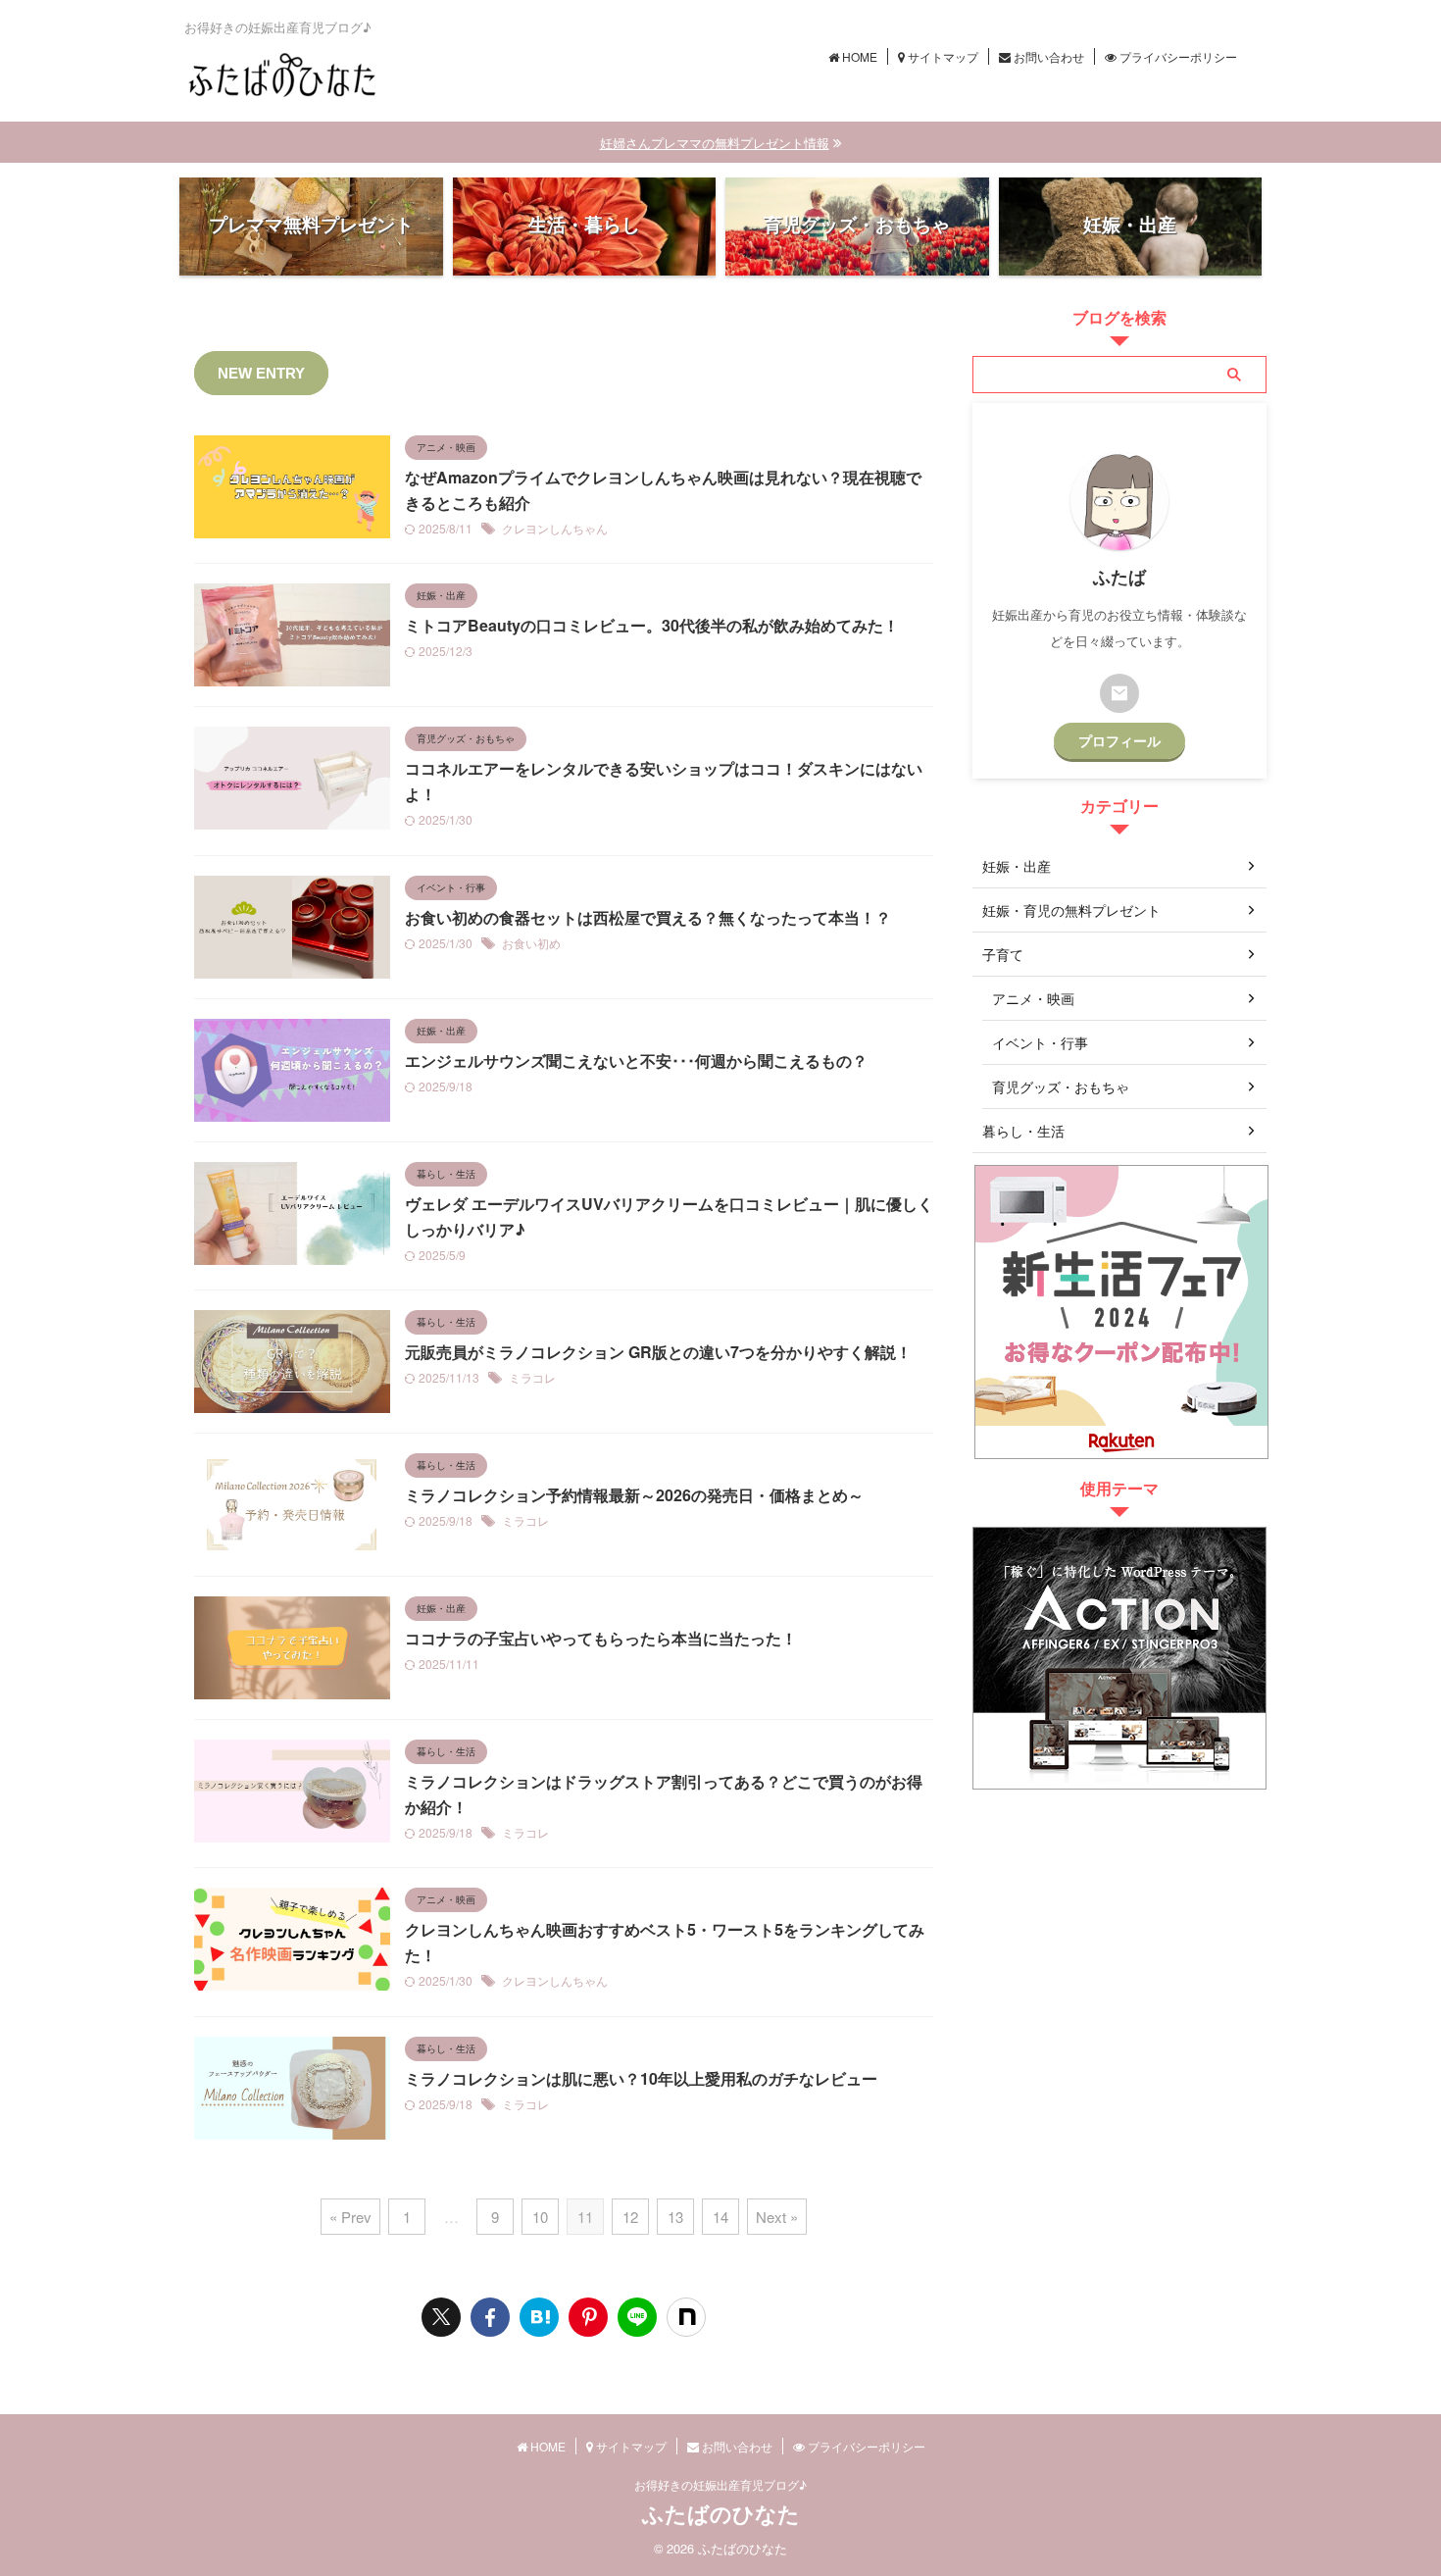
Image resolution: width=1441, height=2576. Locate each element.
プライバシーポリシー (1177, 56)
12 (630, 2217)
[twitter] (441, 2317)
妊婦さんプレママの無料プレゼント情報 (715, 143)
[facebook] (490, 2317)
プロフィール (1119, 741)
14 (720, 2217)
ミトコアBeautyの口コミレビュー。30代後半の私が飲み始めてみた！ (652, 625)
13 (675, 2217)
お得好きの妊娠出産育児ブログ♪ (720, 2484)
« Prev (350, 2217)
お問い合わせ (1047, 56)
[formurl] (1119, 693)
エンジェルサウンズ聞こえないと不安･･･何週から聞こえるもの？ (636, 1061)
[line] (637, 2317)
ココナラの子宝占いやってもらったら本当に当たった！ (601, 1638)
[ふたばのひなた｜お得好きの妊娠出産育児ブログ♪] (539, 2317)
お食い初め (531, 943)
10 (540, 2217)
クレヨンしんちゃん (555, 528)
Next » (777, 2217)
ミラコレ (532, 1377)
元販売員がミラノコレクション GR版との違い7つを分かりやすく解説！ (658, 1352)
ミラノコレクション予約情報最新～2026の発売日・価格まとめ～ (634, 1495)
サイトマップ (942, 56)
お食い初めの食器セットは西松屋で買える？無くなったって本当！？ (648, 917)
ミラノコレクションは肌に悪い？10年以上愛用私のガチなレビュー (641, 2078)
